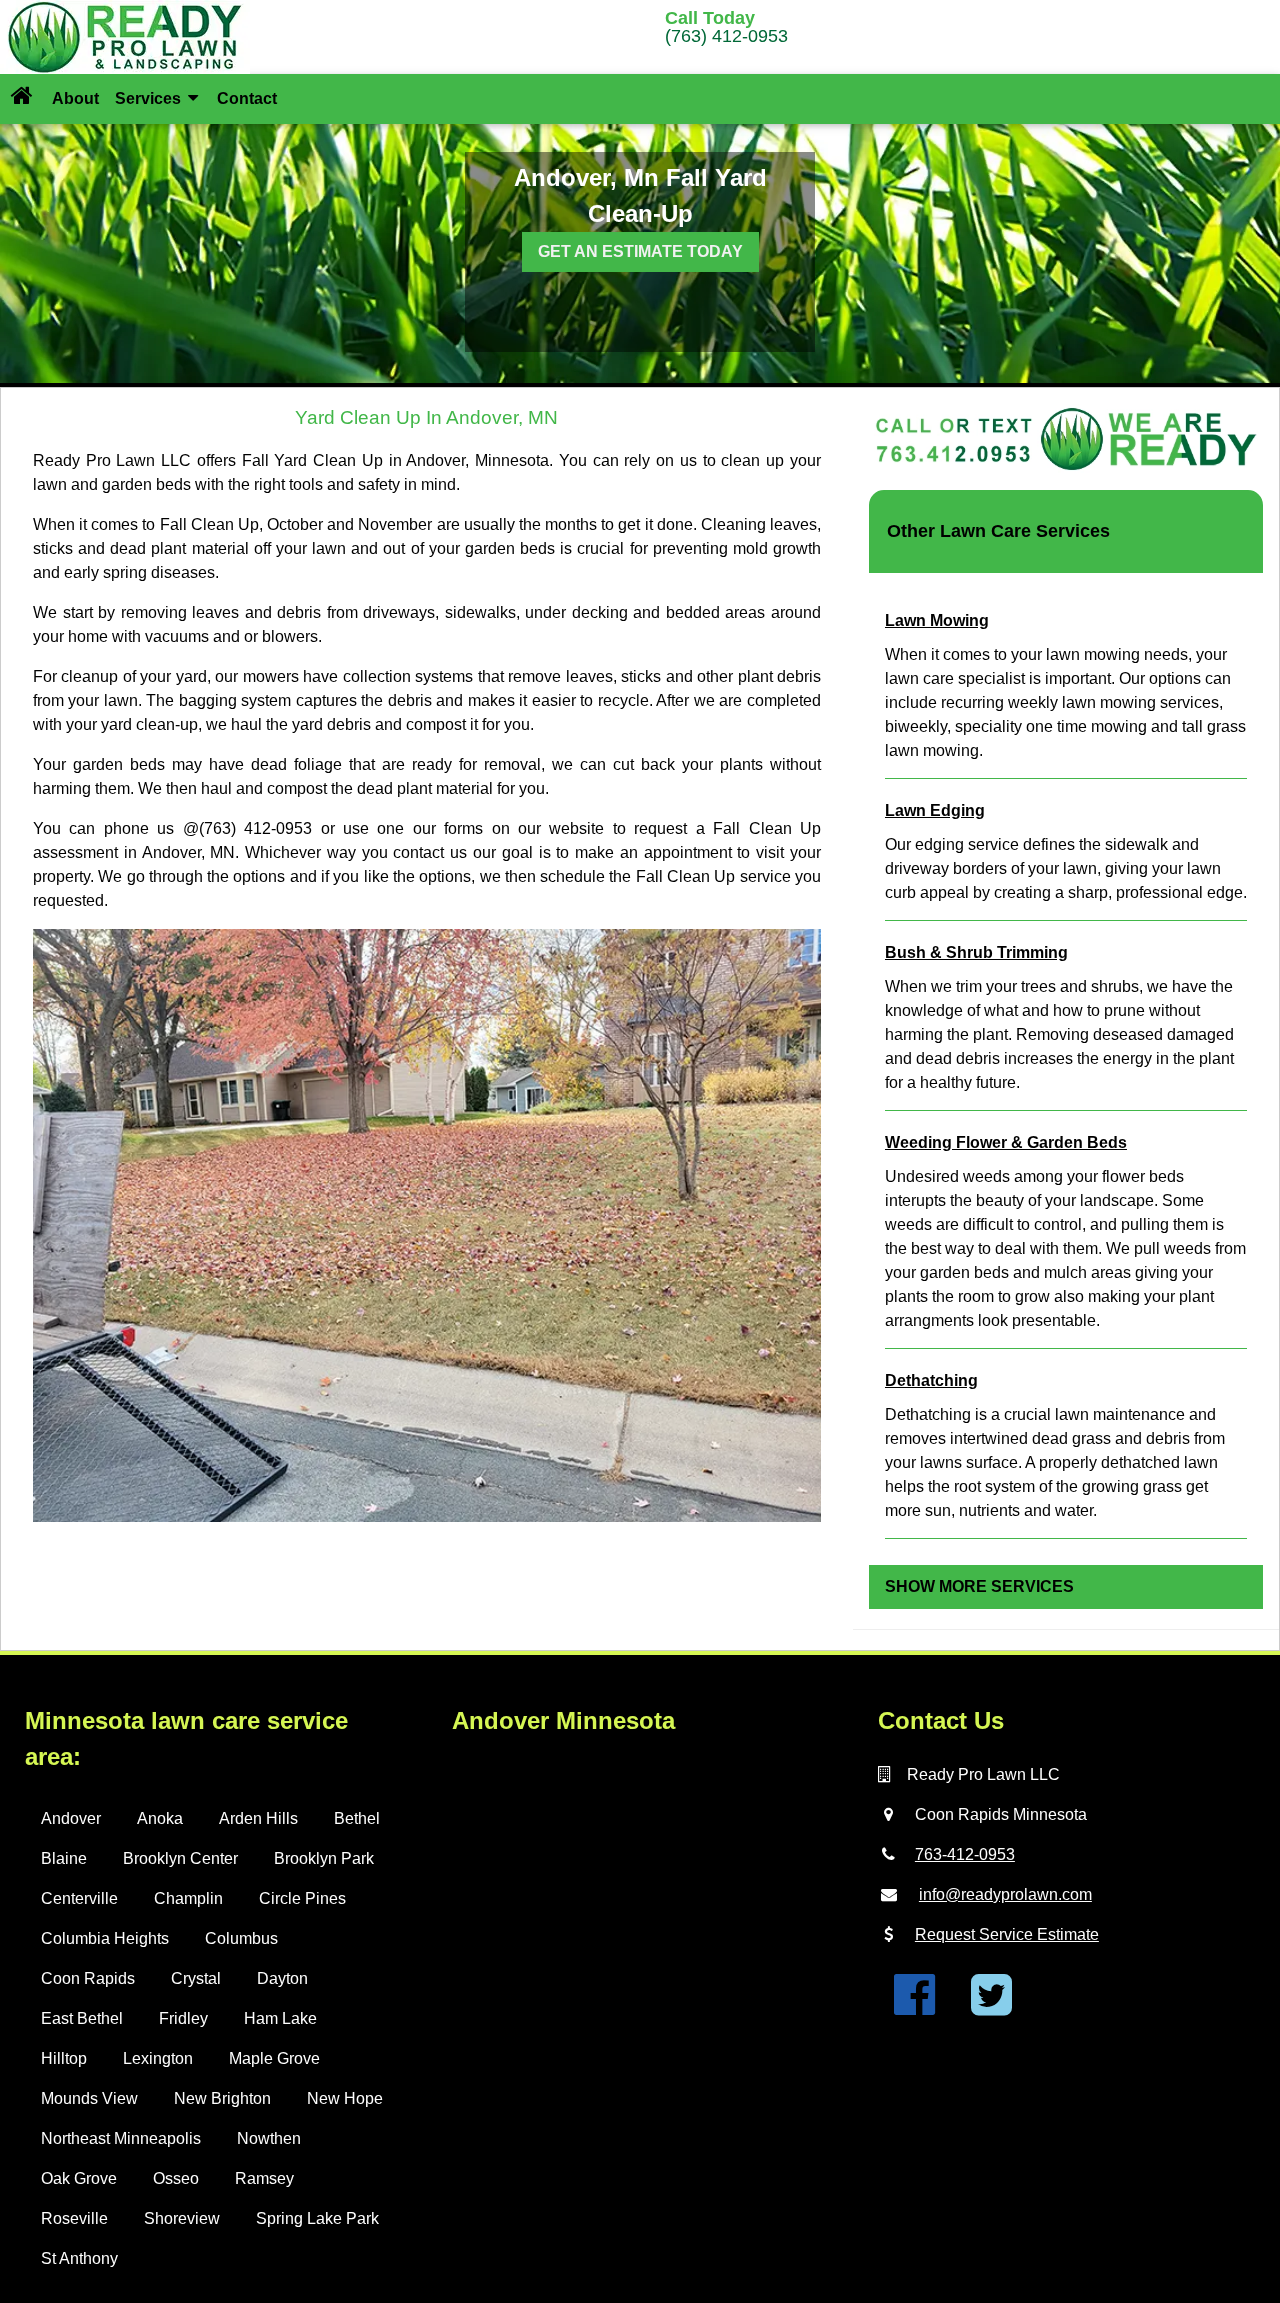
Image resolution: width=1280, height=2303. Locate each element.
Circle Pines (302, 1898)
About (75, 98)
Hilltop (64, 2058)
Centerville (79, 1898)
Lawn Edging (935, 810)
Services (150, 98)
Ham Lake (280, 2018)
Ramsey (264, 2178)
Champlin (188, 1898)
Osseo (176, 2178)
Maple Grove (274, 2058)
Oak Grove (79, 2178)
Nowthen (269, 2138)
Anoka (160, 1818)
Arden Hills (258, 1818)
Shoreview (182, 2218)
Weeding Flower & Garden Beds (1006, 1142)
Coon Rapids (88, 1978)
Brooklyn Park (324, 1858)
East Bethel (82, 2018)
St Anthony (79, 2258)
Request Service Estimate (1007, 1934)
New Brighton (222, 2098)
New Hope (345, 2098)
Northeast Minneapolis (121, 2138)
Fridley (183, 2018)
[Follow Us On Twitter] (991, 2006)
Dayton (282, 1978)
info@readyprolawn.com (1005, 1894)
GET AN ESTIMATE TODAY (640, 251)
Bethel (357, 1818)
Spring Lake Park (317, 2218)
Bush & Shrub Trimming (976, 952)
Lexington (158, 2058)
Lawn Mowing (937, 620)
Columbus (241, 1938)
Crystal (196, 1978)
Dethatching (931, 1380)
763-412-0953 (965, 1854)
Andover (71, 1818)
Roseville (74, 2218)
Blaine (64, 1858)
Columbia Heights (105, 1938)
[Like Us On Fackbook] (914, 2006)
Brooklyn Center (180, 1858)
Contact (247, 98)
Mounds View (89, 2098)
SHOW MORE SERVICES (979, 1586)
